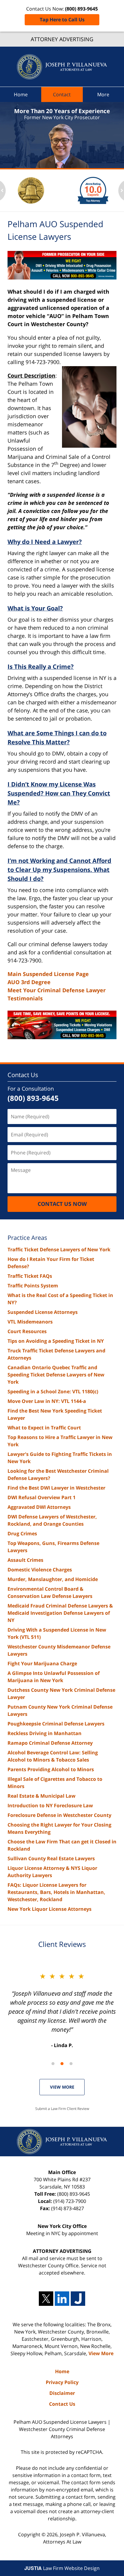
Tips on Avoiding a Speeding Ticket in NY (56, 1341)
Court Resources (27, 1331)
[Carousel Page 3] (71, 2064)
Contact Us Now (62, 1204)
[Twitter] (46, 2299)
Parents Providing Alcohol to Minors (51, 1769)
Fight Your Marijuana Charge (42, 1663)
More (103, 94)
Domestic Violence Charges (40, 1570)
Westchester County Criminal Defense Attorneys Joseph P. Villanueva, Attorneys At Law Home (62, 67)
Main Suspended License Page (48, 974)
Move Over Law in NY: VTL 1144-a (47, 1401)
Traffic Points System (33, 1286)
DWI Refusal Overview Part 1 (42, 1497)
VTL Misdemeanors (30, 1322)
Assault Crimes (25, 1560)
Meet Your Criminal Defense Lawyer (57, 990)
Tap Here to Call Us (62, 20)
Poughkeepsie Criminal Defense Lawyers (56, 1724)
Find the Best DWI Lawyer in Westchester (56, 1488)
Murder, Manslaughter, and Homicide (53, 1579)
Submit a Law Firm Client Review (62, 2109)
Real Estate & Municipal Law (42, 1796)
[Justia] (78, 2299)
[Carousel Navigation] (62, 2063)
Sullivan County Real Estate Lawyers (51, 1858)
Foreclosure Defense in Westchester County (59, 1815)
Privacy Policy (62, 2382)
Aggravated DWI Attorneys (39, 1507)
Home (21, 94)
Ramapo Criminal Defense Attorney (50, 1743)
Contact (62, 94)
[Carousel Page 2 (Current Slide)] (62, 2064)
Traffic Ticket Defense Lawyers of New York (59, 1249)
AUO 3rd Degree (29, 982)
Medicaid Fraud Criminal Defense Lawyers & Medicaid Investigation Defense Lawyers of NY (60, 1613)
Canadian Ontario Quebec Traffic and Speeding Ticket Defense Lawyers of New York (56, 1375)
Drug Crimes (22, 1534)
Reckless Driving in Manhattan (45, 1733)
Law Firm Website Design (62, 2568)
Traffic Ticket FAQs (30, 1276)
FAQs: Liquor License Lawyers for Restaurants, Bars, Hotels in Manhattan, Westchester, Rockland (56, 1892)
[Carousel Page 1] (53, 2064)
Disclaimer (62, 2393)
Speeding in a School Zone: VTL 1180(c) (53, 1391)
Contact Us (23, 1075)
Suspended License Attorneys (43, 1312)
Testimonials (25, 998)
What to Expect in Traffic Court (44, 1428)
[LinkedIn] (62, 2299)
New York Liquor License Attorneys (50, 1909)
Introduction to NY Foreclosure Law (50, 1805)
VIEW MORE (62, 2087)
